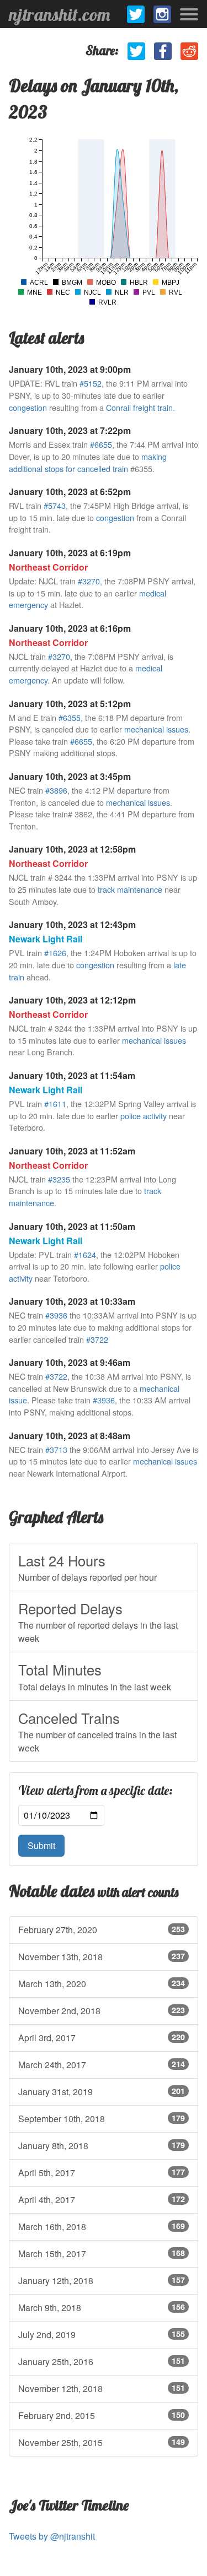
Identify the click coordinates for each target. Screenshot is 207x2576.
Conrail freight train (139, 407)
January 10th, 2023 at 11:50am (72, 1226)
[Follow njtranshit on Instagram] (162, 14)
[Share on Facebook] (163, 51)
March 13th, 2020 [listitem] (102, 1984)
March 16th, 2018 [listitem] (102, 2227)
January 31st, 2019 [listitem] (102, 2092)
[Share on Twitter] (136, 51)
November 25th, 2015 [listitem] (102, 2442)
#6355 (70, 717)
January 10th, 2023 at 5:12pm (70, 704)
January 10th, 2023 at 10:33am (72, 1301)
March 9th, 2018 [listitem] (102, 2307)
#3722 (97, 1339)
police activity (144, 1116)
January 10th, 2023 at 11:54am (72, 1075)
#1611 (55, 1103)
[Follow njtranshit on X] (136, 14)
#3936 (56, 1315)
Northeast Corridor (48, 567)
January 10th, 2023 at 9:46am (70, 1362)
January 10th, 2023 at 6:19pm (70, 553)
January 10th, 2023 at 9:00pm (70, 369)
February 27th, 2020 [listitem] (102, 1930)
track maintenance (130, 889)
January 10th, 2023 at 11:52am (72, 1151)
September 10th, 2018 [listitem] (102, 2119)
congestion (28, 407)
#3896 (56, 790)
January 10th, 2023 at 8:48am (70, 1436)
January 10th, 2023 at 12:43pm (72, 924)
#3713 (56, 1449)
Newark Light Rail (46, 939)
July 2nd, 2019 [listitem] (102, 2334)
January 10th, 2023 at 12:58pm (72, 849)
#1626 (55, 953)
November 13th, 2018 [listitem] (102, 1957)
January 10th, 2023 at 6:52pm (70, 492)
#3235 (59, 1179)
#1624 (85, 1254)
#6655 (101, 444)
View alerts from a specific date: (95, 1791)
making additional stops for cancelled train (88, 462)
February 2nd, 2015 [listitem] (102, 2415)
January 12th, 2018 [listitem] (102, 2281)
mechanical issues (156, 729)
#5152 (91, 383)
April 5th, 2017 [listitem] (102, 2173)
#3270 (89, 581)
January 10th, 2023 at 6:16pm (70, 628)
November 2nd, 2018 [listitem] (102, 2011)
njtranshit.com (59, 14)
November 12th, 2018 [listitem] (102, 2388)
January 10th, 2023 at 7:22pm (70, 430)
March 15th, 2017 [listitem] (102, 2254)
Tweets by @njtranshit (52, 2536)
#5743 (55, 505)
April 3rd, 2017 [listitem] (102, 2038)
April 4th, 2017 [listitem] (102, 2200)
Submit (41, 1845)
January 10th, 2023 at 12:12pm (72, 1000)
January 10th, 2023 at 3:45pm (70, 776)
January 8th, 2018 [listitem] (102, 2146)
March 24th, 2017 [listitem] (102, 2065)
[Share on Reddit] (189, 51)
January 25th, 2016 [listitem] (102, 2361)
